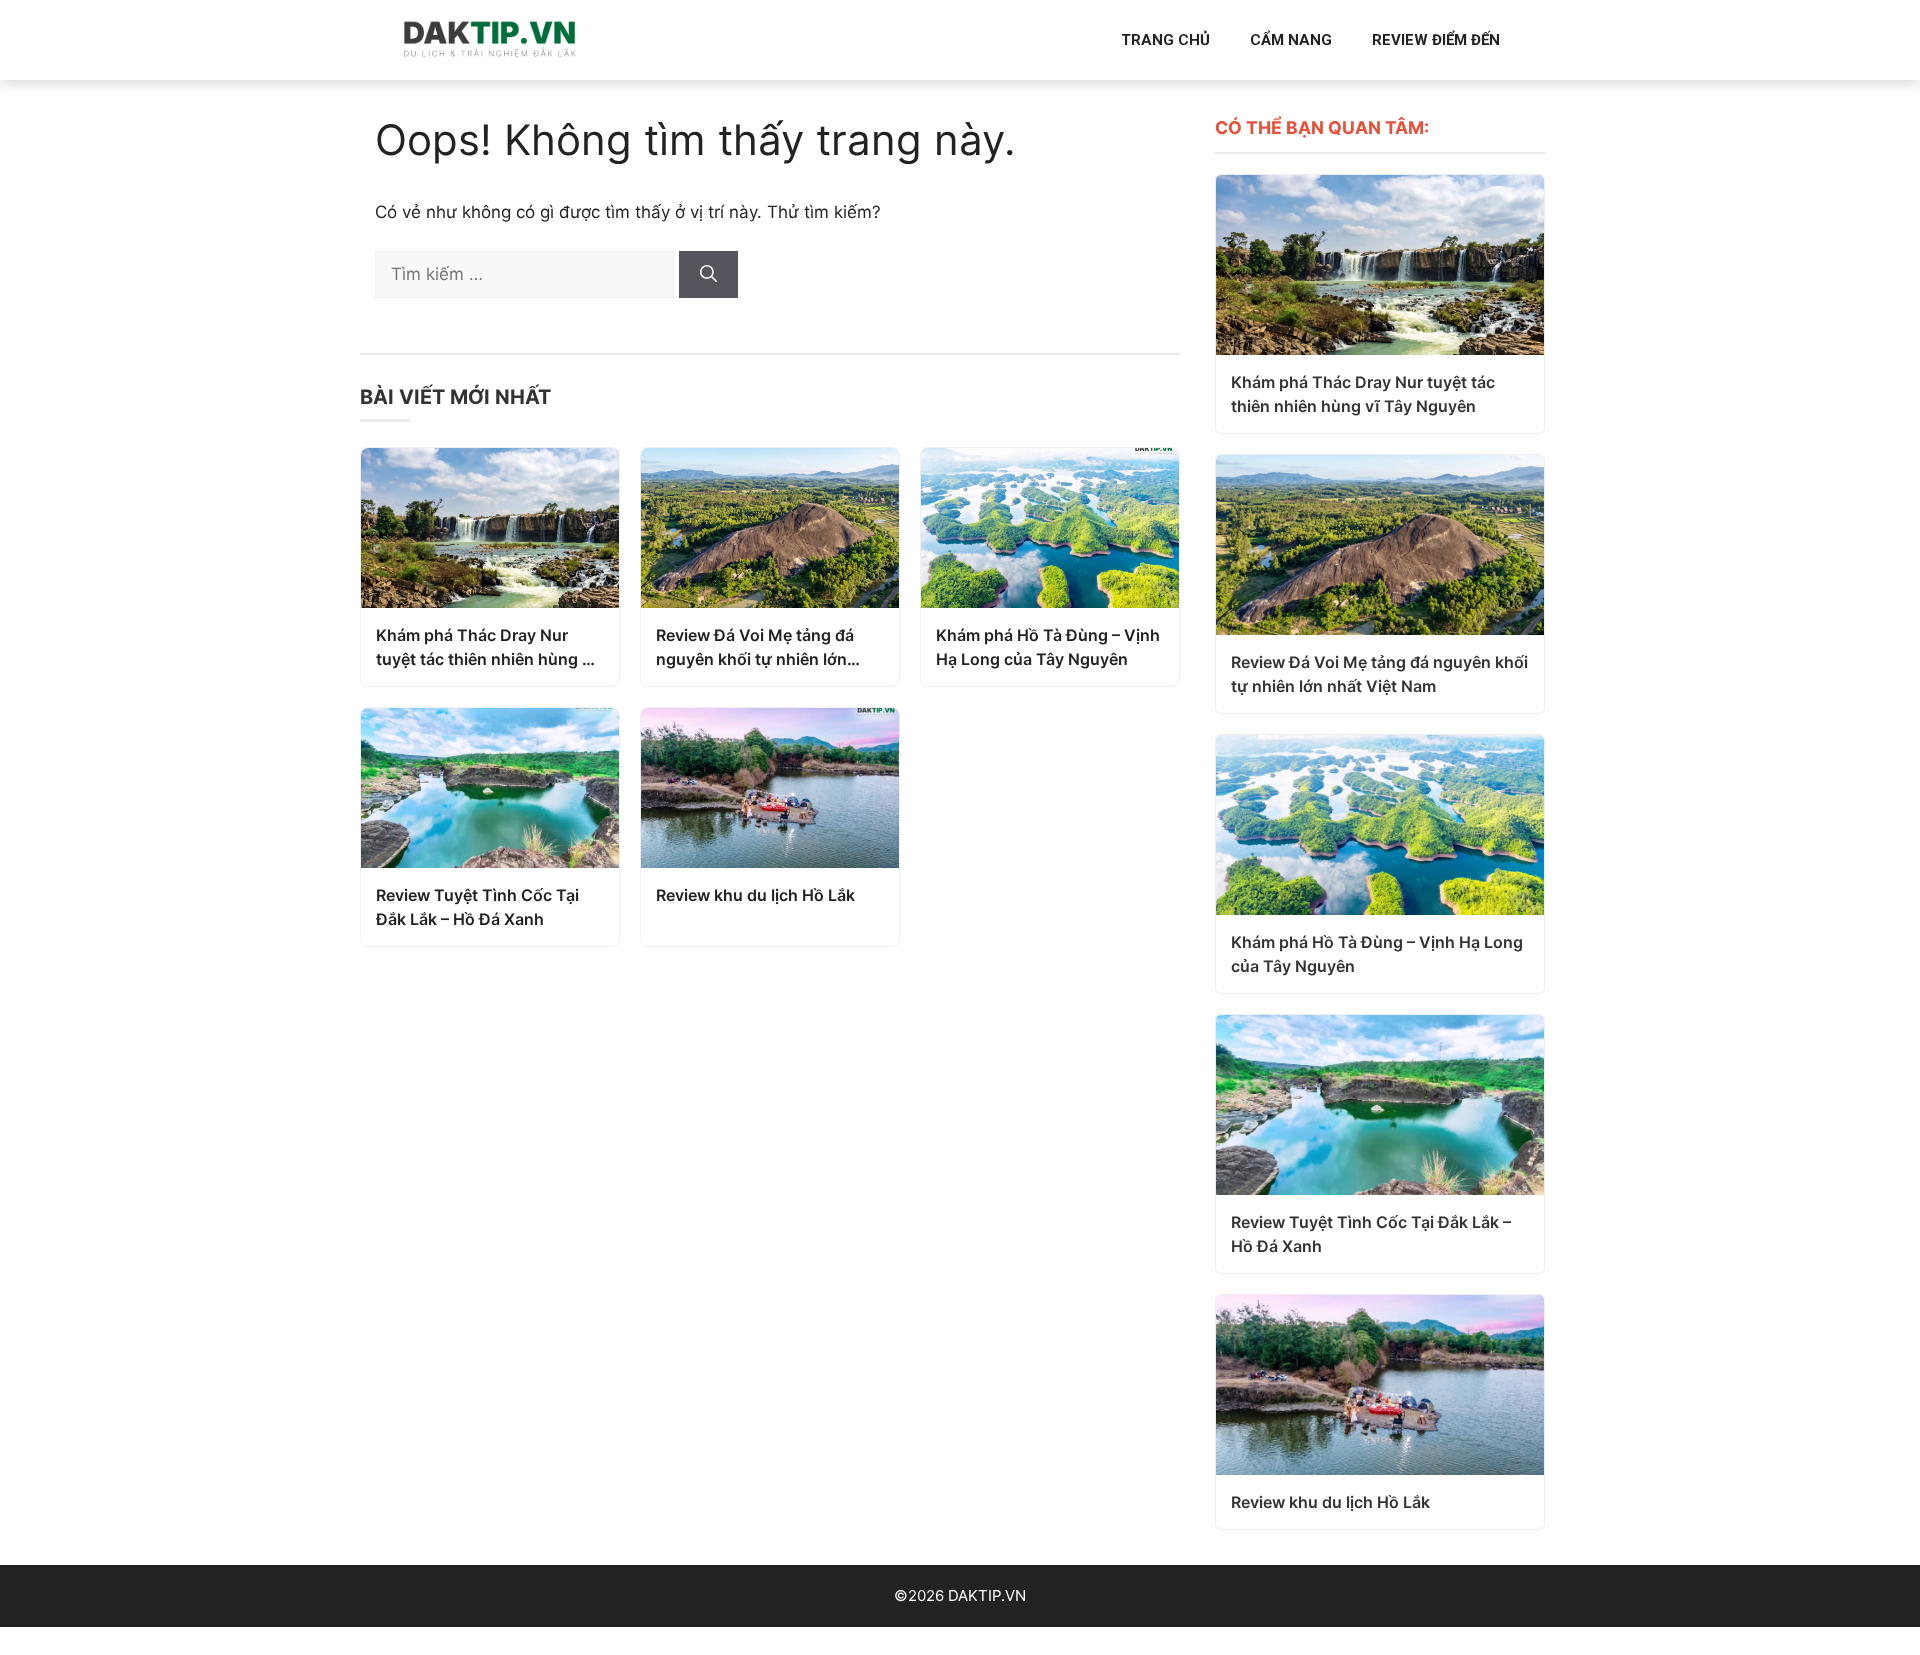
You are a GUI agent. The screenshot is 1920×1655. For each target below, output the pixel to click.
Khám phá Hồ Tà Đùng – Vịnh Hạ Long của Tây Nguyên (1048, 647)
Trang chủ (1165, 40)
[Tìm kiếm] (708, 275)
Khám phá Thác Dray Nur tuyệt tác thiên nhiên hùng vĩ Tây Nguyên (486, 648)
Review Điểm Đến (1436, 40)
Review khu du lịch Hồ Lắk (755, 895)
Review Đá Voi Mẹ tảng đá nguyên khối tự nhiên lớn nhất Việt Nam (755, 648)
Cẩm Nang (1291, 40)
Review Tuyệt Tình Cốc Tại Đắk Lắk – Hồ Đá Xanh (477, 907)
